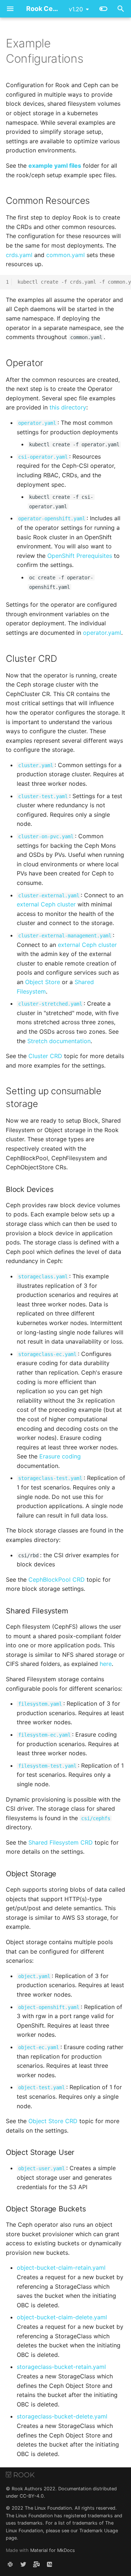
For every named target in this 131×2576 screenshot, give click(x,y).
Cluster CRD (45, 1056)
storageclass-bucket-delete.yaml (62, 2416)
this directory (68, 407)
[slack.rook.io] (10, 2564)
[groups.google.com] (36, 2564)
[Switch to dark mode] (103, 9)
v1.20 (76, 9)
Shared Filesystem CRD (61, 1842)
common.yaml (65, 255)
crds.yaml (19, 255)
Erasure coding (60, 1456)
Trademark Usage (99, 2531)
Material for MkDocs (53, 2550)
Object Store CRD (53, 2121)
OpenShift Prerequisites (80, 556)
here (106, 1664)
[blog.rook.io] (49, 2564)
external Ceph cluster (46, 904)
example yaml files (55, 166)
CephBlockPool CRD (57, 1580)
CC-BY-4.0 (32, 2496)
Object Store (43, 982)
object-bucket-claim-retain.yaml (61, 2268)
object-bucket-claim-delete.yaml (62, 2317)
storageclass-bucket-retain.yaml (61, 2367)
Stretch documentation (59, 1041)
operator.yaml (102, 633)
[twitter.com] (23, 2564)
